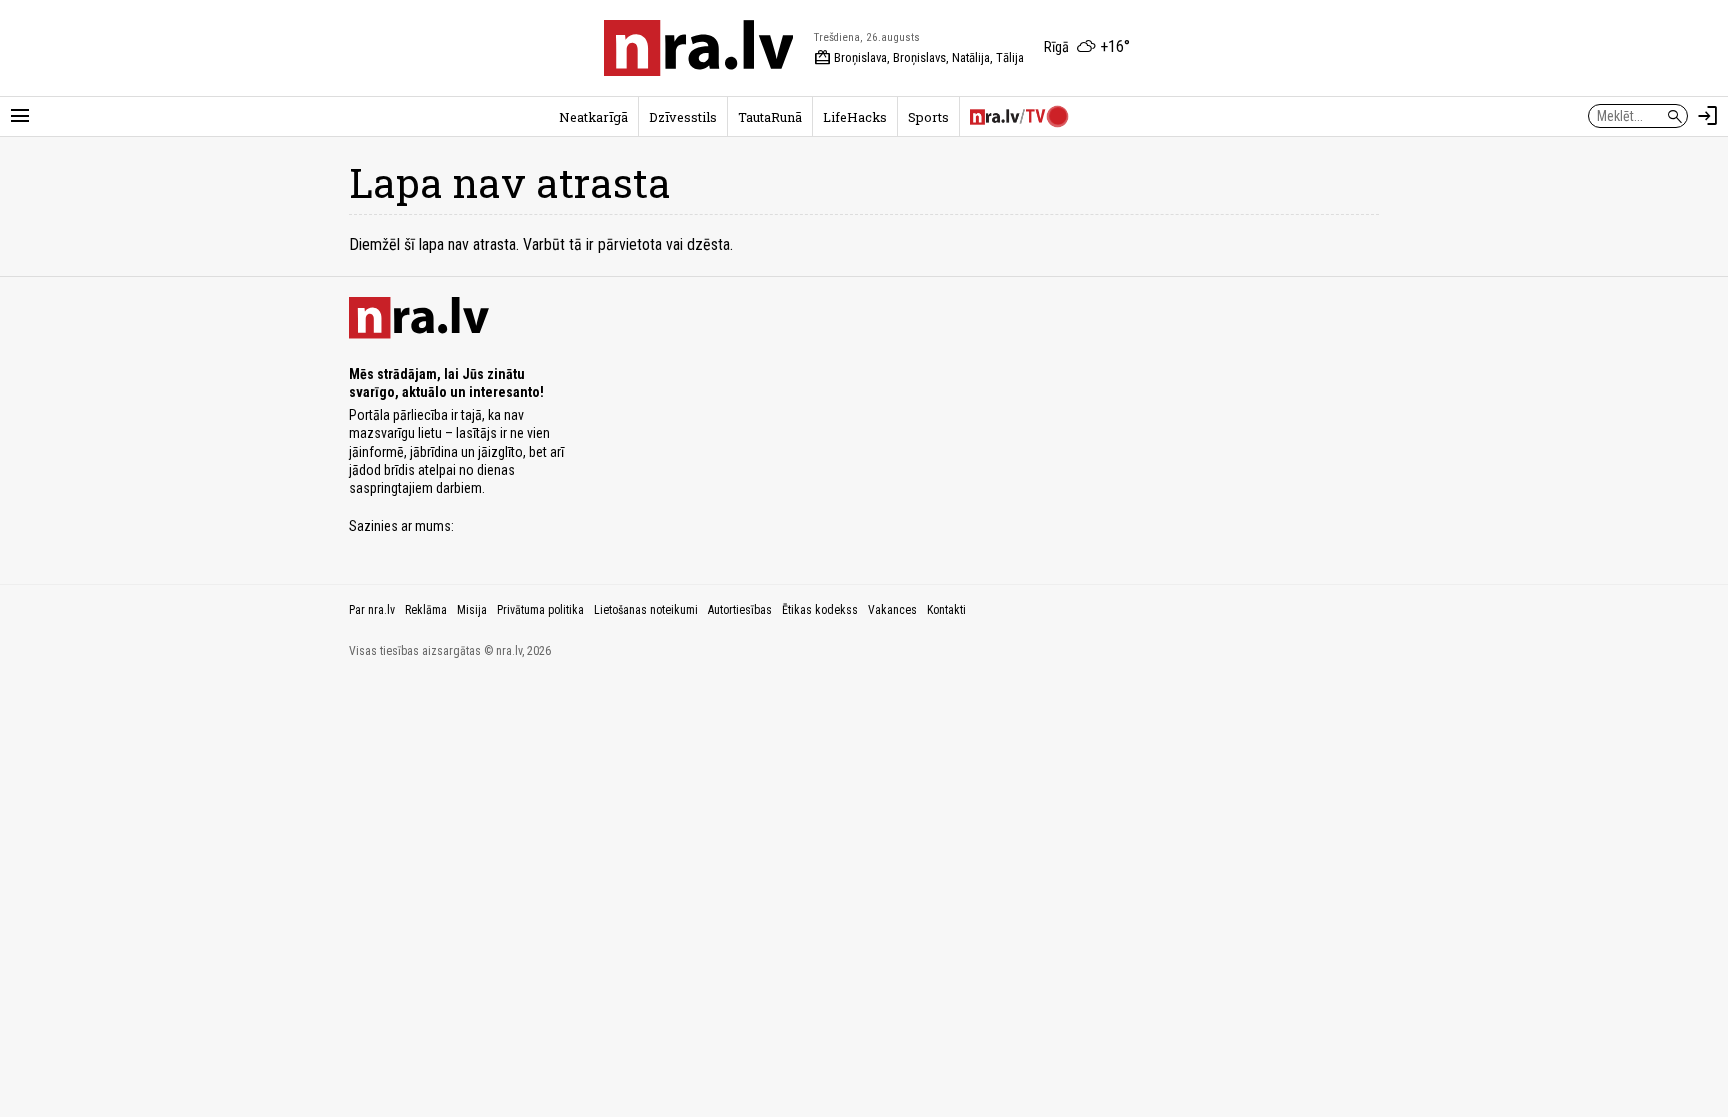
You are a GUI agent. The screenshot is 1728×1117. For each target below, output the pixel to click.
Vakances (892, 610)
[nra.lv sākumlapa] (699, 48)
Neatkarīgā (593, 117)
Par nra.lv (372, 610)
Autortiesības (740, 610)
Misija (472, 610)
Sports (928, 117)
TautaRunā (770, 117)
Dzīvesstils (683, 117)
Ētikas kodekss (820, 610)
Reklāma (426, 610)
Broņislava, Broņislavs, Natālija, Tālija (919, 58)
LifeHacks (855, 117)
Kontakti (946, 610)
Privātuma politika (540, 610)
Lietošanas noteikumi (646, 610)
